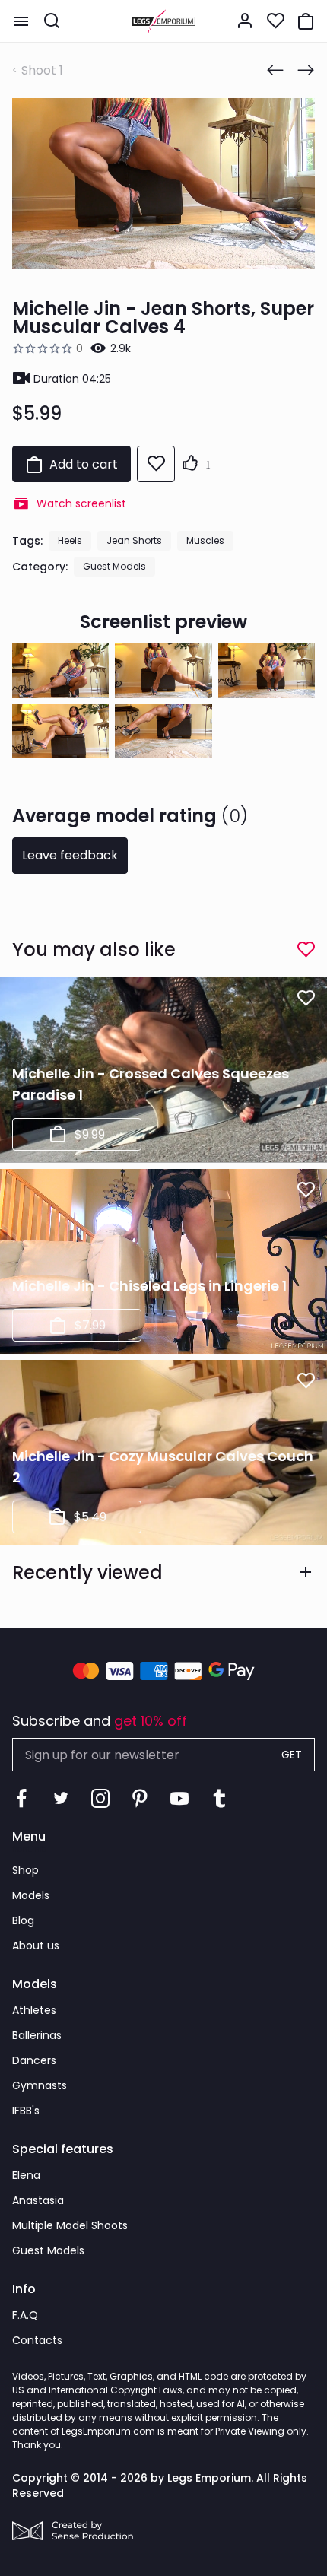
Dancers (34, 2060)
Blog (23, 1920)
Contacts (37, 2340)
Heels (70, 540)
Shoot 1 (42, 70)
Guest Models (114, 566)
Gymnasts (40, 2085)
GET (292, 1755)
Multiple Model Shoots (70, 2225)
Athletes (34, 2010)
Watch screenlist (81, 503)
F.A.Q (25, 2315)
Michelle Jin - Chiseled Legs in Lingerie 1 (149, 1286)
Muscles (205, 540)
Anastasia (38, 2200)
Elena (26, 2175)
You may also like (94, 950)
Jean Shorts (134, 540)
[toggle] (21, 21)
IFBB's (26, 2111)
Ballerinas (37, 2035)
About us (36, 1945)
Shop (25, 1870)
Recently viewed (87, 1572)
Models (31, 1895)
